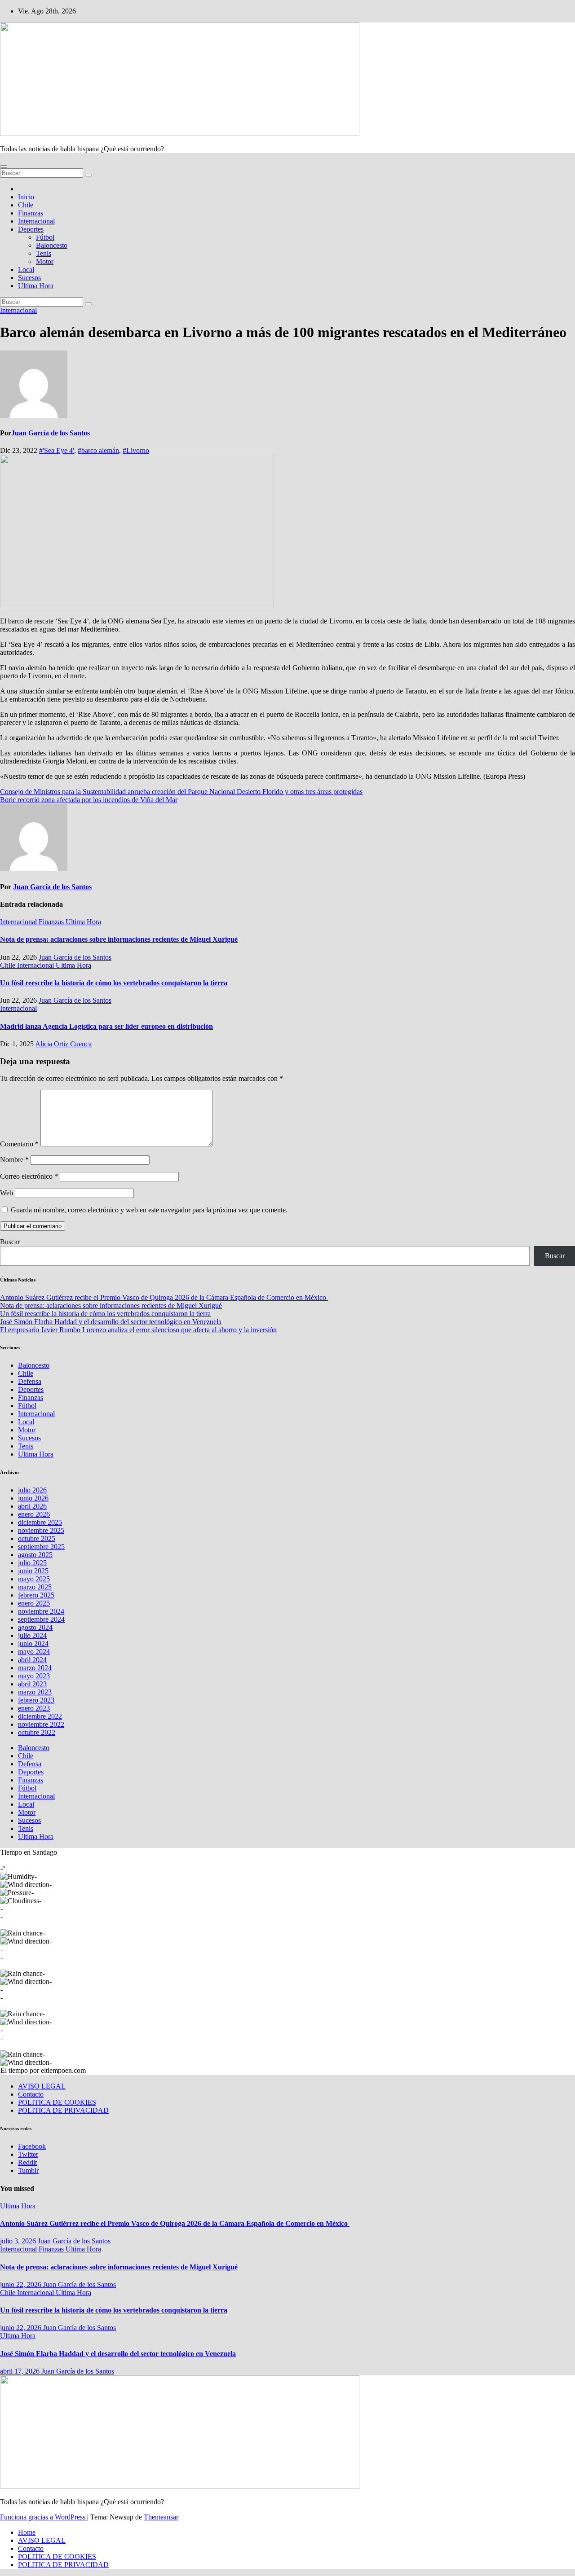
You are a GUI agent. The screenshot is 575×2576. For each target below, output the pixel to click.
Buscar (10, 1242)
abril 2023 (32, 1684)
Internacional (36, 221)
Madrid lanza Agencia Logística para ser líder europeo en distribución (106, 1026)
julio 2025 (32, 1563)
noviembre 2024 (41, 1611)
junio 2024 (33, 1643)
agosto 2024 (35, 1627)
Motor (45, 261)
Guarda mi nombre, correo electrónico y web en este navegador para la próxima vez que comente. (149, 1210)
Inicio (26, 197)
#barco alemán (98, 450)
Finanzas (31, 213)
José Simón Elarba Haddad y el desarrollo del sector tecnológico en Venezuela (111, 1322)
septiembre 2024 (41, 1619)
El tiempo (14, 2070)
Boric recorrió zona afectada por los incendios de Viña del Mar (89, 800)
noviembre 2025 (41, 1530)
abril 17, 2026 (21, 2371)
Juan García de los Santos (51, 433)
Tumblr (28, 2170)
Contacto (31, 2094)
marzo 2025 (35, 1587)
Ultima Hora (36, 286)
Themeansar (161, 2517)
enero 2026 (34, 1514)
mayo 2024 (34, 1652)
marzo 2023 (35, 1692)
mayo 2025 (34, 1579)
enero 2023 (34, 1708)
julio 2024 (32, 1635)
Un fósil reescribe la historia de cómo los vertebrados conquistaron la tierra (114, 983)
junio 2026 (33, 1498)
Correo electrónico (29, 1176)
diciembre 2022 (40, 1716)
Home (27, 2532)
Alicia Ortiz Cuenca (63, 1044)
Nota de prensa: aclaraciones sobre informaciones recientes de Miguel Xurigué (119, 939)
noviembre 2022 (41, 1724)
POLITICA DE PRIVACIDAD (63, 2110)
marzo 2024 (35, 1668)
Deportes (31, 229)
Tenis (44, 253)
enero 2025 (34, 1603)
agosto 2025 (35, 1555)
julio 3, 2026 (19, 2241)
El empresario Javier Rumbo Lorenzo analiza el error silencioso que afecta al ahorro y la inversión (138, 1330)
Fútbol (45, 237)
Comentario (19, 1144)
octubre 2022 (37, 1732)
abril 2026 (32, 1506)
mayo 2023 (34, 1676)
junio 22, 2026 (22, 2284)
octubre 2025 (37, 1538)
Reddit (27, 2162)
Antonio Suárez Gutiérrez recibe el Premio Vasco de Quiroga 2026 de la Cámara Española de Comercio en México (164, 1297)
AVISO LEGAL (42, 2086)
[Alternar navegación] (4, 167)
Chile (26, 205)
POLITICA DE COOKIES (57, 2102)
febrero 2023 (36, 1700)
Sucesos (29, 278)
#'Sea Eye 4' (57, 450)
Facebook (32, 2146)
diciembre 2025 (40, 1522)
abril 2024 (32, 1660)
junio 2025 (33, 1571)
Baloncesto (52, 245)
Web (7, 1193)
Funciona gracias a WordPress (44, 2517)
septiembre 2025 (41, 1547)
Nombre (14, 1160)
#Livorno (136, 450)
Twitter (28, 2154)
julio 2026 (32, 1490)
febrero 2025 (36, 1595)
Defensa (30, 1381)
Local (26, 270)
